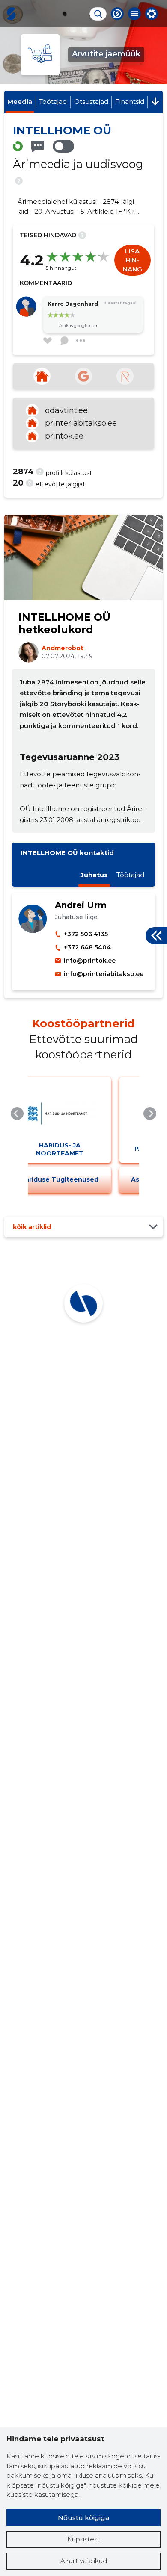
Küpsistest (83, 2539)
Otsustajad (91, 102)
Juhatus (94, 875)
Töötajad (53, 102)
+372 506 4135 (86, 934)
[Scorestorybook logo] (11, 14)
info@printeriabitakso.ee (104, 974)
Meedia (20, 102)
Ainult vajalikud (84, 2561)
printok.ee (64, 436)
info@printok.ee (90, 961)
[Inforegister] (125, 376)
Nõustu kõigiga (83, 2518)
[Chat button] (117, 14)
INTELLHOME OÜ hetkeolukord (64, 623)
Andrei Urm (81, 905)
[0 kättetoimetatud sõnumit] (38, 146)
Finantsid (130, 102)
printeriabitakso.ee (81, 423)
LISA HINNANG (133, 260)
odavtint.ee (66, 410)
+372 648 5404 (87, 947)
